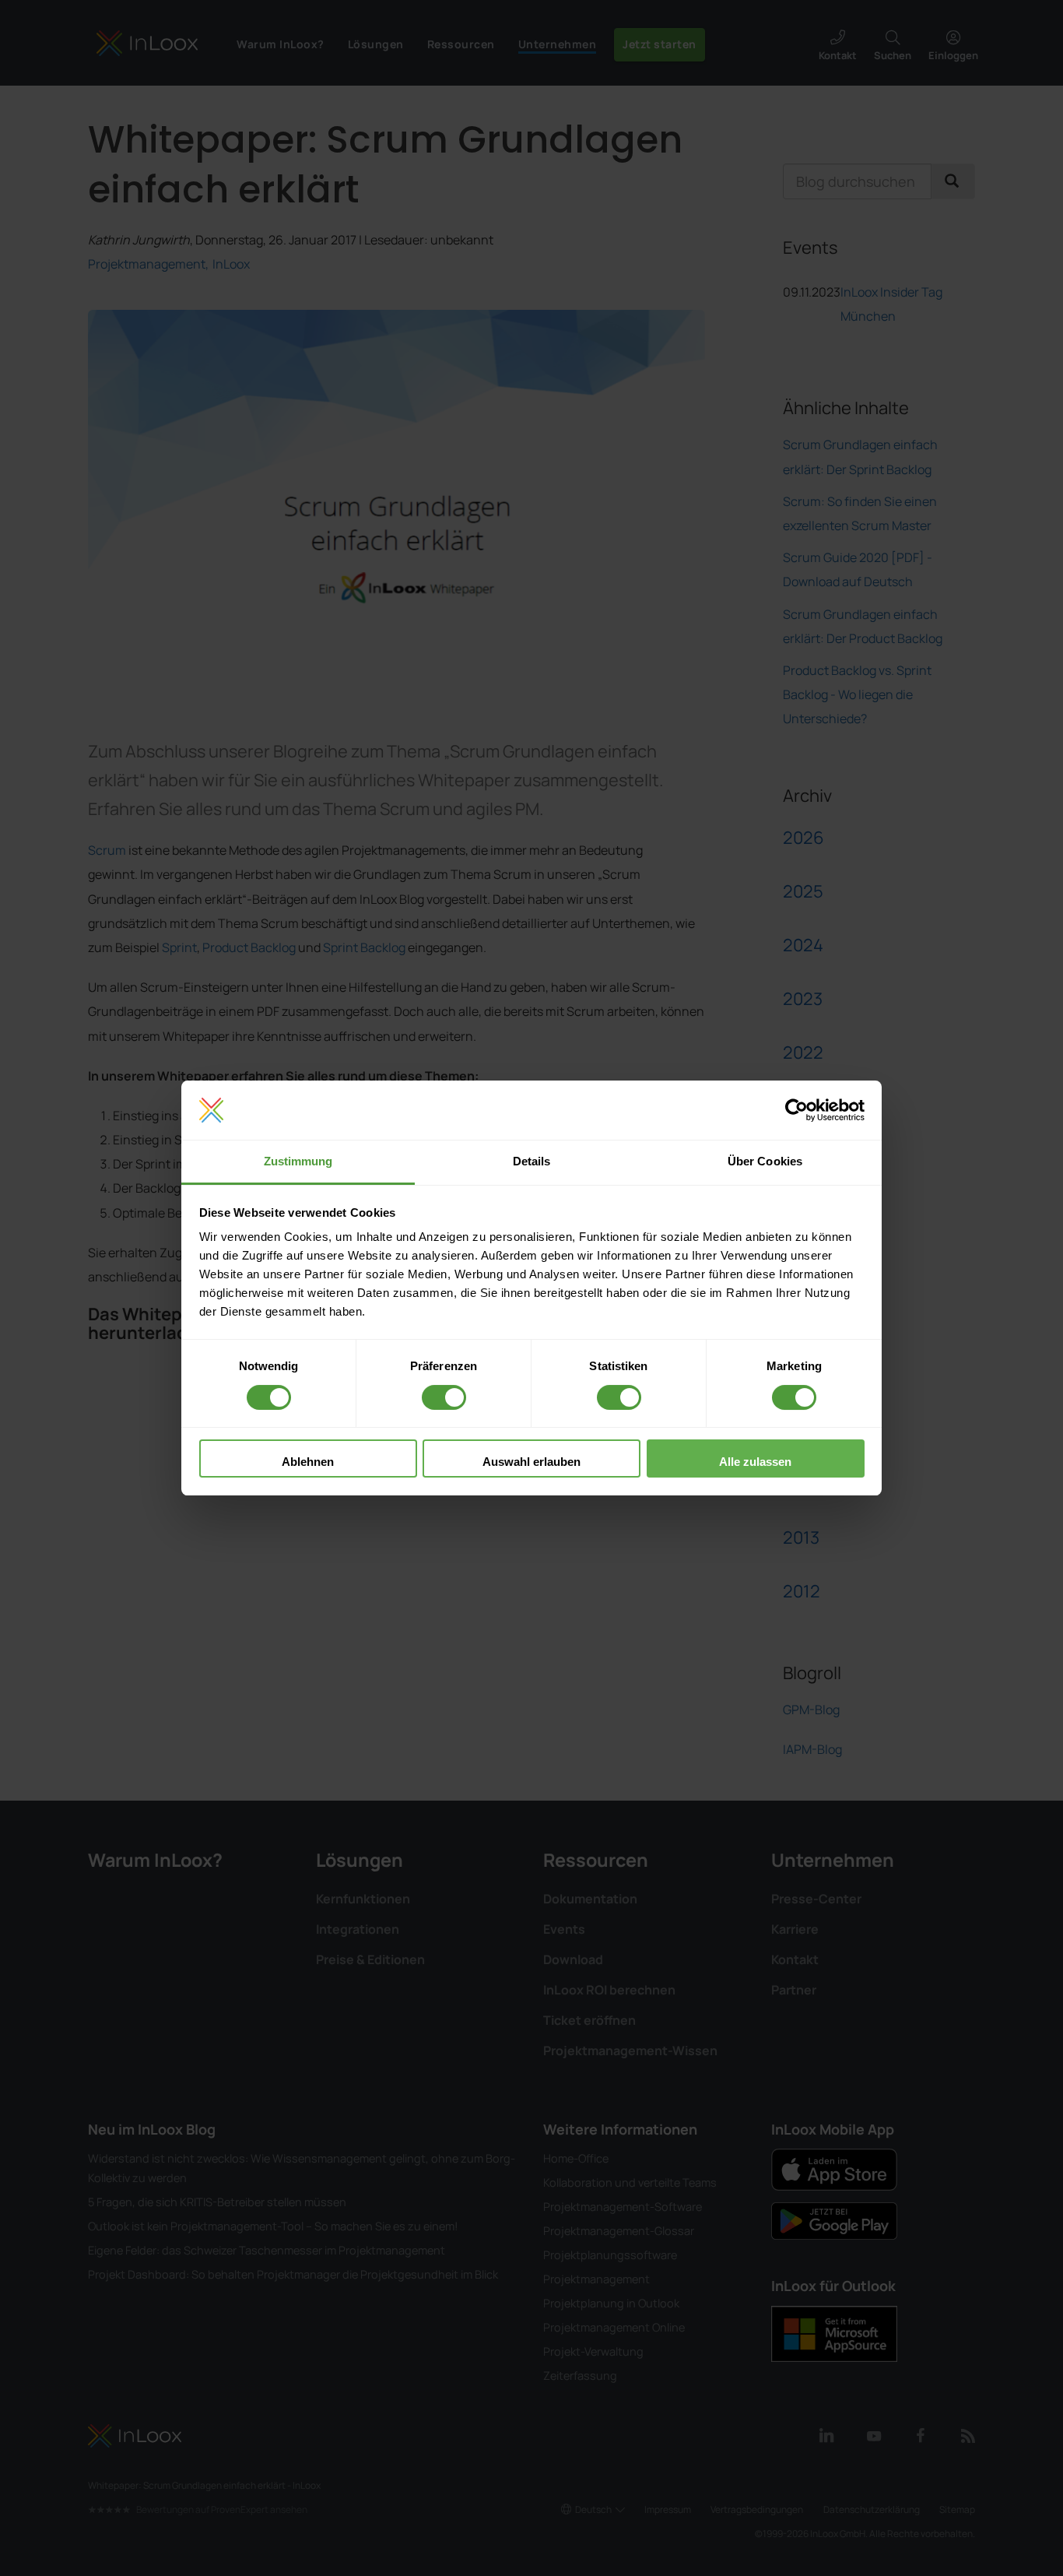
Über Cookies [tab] (765, 1161)
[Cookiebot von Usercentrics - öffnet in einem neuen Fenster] (796, 1110)
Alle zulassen (755, 1462)
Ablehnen (308, 1462)
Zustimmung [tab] (298, 1161)
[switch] (444, 1397)
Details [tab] (532, 1161)
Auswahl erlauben (531, 1462)
